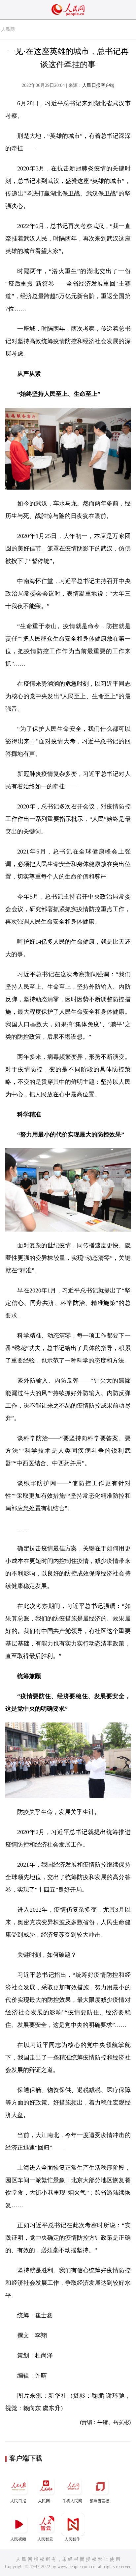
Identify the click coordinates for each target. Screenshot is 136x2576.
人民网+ (45, 2501)
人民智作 (72, 2539)
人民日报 (18, 2501)
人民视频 (18, 2539)
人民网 (8, 29)
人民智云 (45, 2539)
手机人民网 (72, 2501)
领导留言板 (99, 2501)
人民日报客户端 (98, 85)
